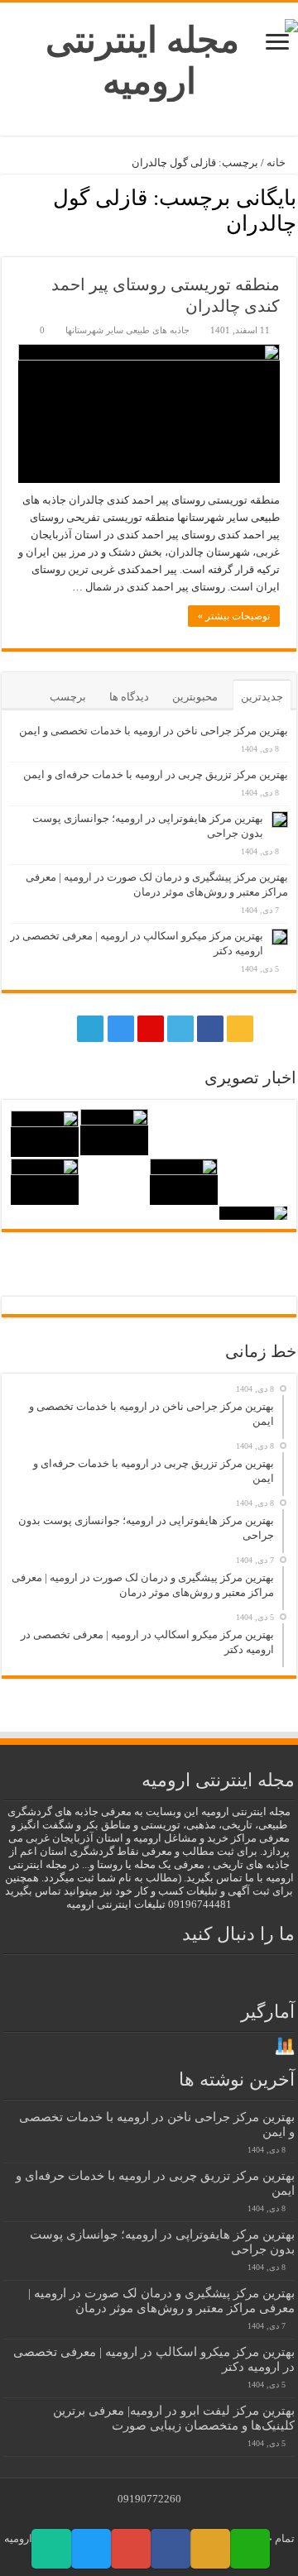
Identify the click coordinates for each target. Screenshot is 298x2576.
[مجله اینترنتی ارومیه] (149, 57)
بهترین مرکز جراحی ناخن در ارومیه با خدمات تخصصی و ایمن (154, 731)
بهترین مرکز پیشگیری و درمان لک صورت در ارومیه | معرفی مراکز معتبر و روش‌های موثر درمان (161, 2300)
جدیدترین (262, 697)
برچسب (68, 697)
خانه (277, 162)
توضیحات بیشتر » (234, 616)
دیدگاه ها (129, 697)
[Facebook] (210, 1029)
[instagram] (121, 1029)
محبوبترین (195, 697)
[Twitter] (180, 1029)
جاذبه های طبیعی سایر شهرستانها (127, 330)
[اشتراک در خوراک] (6, 248)
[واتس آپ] (59, 1029)
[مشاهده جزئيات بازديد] (285, 2046)
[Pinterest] (151, 1029)
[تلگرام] (89, 1029)
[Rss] (240, 1029)
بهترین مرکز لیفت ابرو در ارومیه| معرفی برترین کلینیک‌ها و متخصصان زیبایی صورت (174, 2418)
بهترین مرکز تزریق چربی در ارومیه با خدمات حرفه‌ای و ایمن (156, 774)
